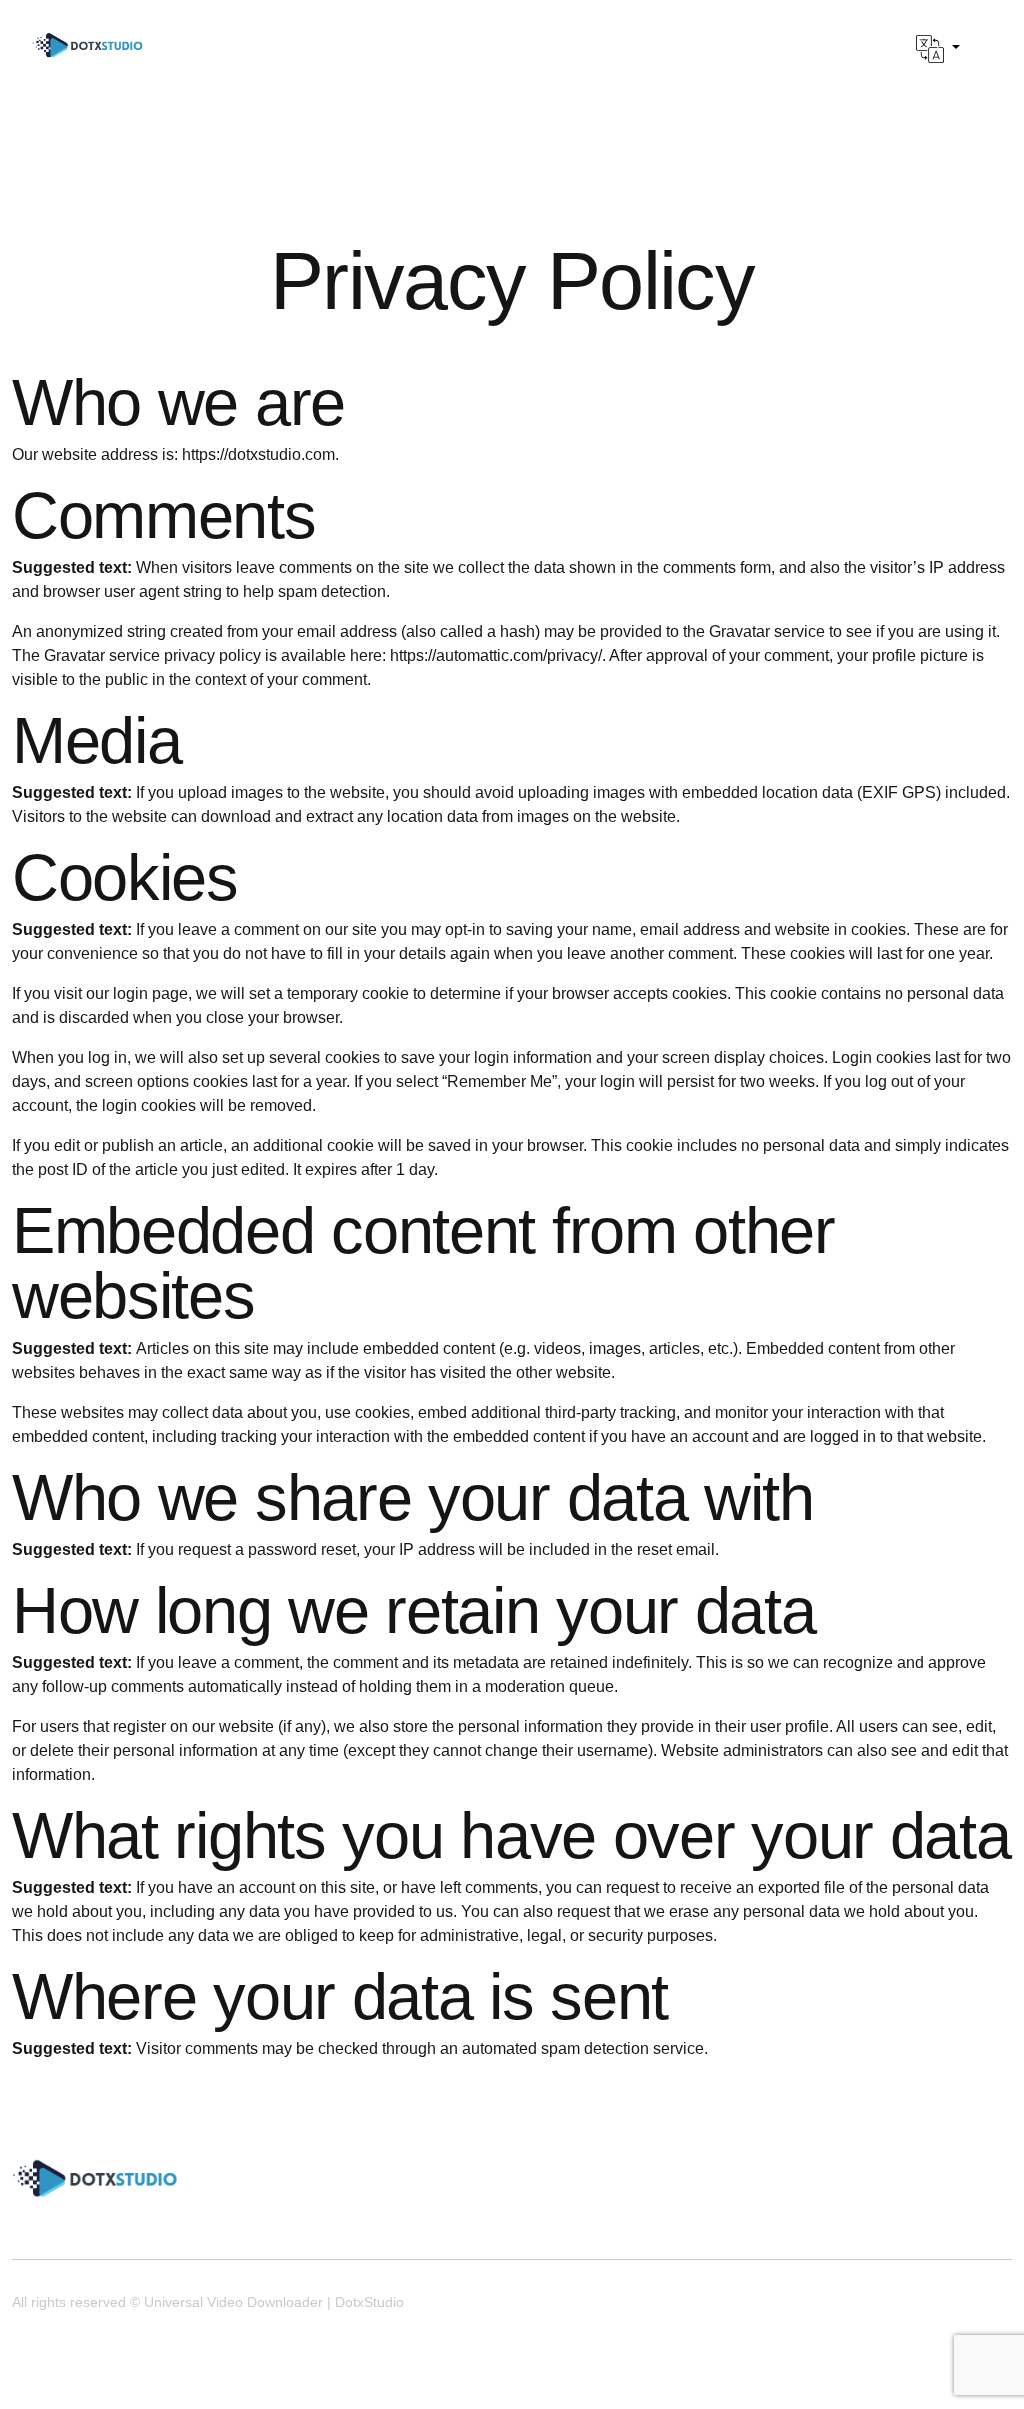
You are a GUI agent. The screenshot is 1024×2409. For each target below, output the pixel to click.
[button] (938, 49)
